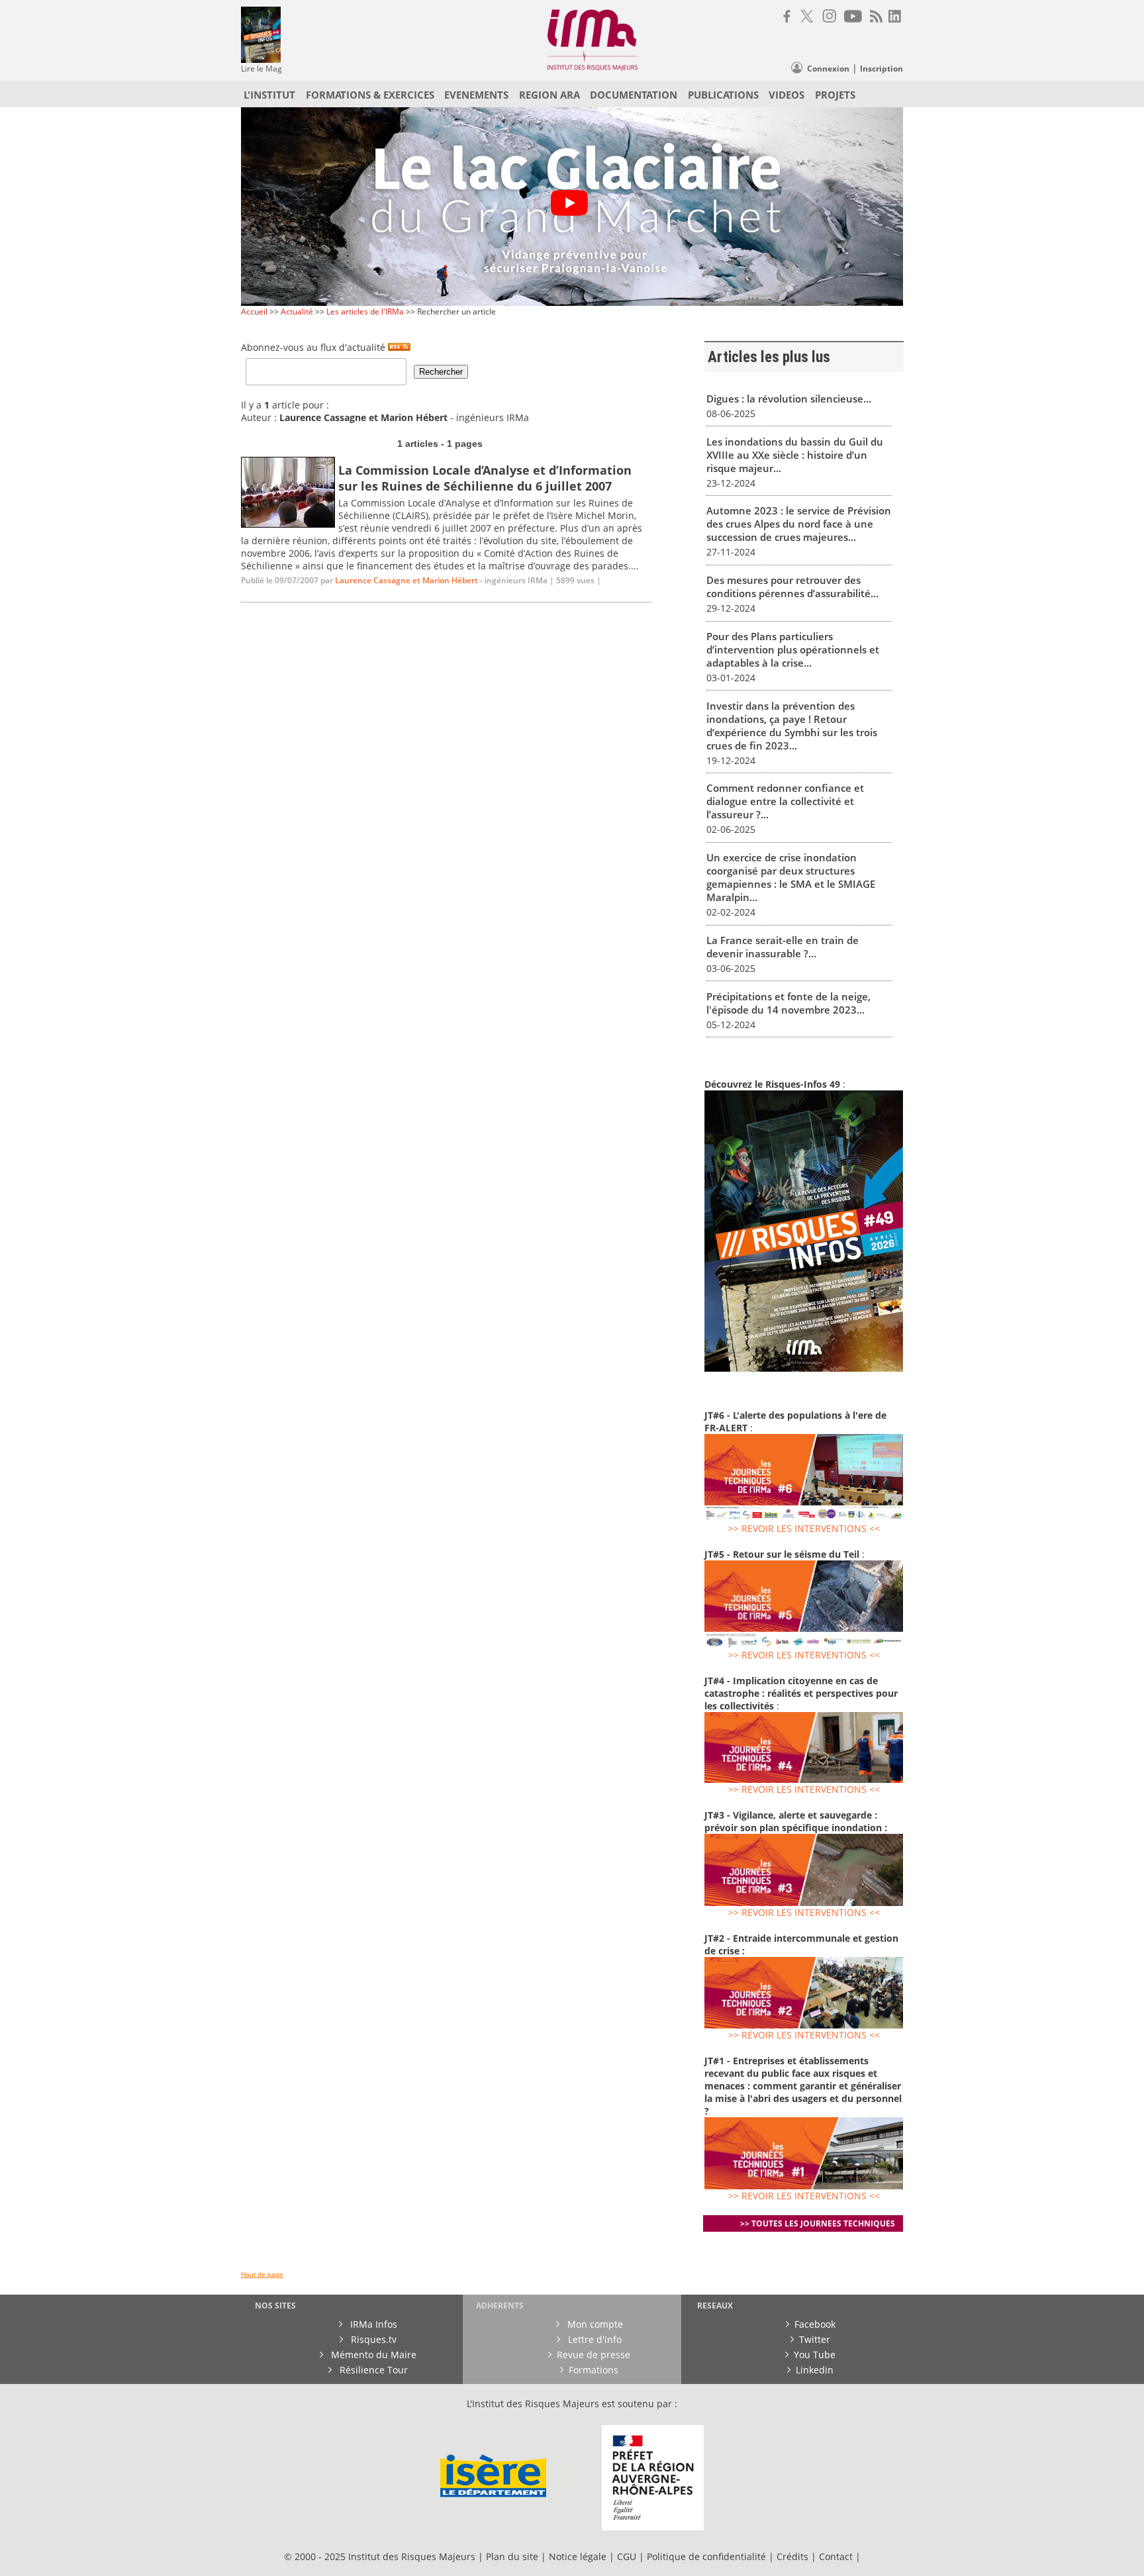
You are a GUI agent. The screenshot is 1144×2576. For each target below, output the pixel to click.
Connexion (828, 69)
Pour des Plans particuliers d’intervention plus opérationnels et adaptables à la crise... (793, 649)
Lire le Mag (262, 69)
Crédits (792, 2556)
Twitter (815, 2339)
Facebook (815, 2324)
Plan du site (512, 2556)
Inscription (882, 69)
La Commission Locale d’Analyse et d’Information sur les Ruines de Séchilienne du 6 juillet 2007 (485, 478)
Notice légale (578, 2556)
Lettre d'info (594, 2339)
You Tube (815, 2355)
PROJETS (835, 95)
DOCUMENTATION (634, 95)
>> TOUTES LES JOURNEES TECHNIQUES (818, 2223)
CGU (627, 2556)
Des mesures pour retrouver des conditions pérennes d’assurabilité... (792, 587)
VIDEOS (787, 95)
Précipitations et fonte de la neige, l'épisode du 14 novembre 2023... (788, 1003)
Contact (837, 2556)
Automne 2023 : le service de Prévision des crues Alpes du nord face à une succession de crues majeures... (799, 524)
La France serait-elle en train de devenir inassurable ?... (783, 947)
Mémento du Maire (372, 2355)
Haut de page (262, 2274)
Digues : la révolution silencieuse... (789, 399)
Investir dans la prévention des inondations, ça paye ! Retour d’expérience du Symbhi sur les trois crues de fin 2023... (792, 726)
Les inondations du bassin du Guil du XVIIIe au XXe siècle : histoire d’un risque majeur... (795, 455)
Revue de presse (594, 2355)
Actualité (297, 311)
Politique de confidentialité (706, 2556)
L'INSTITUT (269, 95)
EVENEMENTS (476, 95)
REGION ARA (549, 95)
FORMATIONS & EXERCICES (370, 95)
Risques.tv (372, 2339)
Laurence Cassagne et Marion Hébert (406, 580)
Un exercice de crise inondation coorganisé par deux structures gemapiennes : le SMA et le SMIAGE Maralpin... (791, 877)
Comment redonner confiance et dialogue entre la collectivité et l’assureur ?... (785, 801)
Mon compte (594, 2324)
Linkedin (815, 2370)
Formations (594, 2370)
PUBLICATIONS (723, 95)
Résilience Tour (372, 2370)
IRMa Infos (372, 2324)
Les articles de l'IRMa (365, 311)
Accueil (254, 311)
